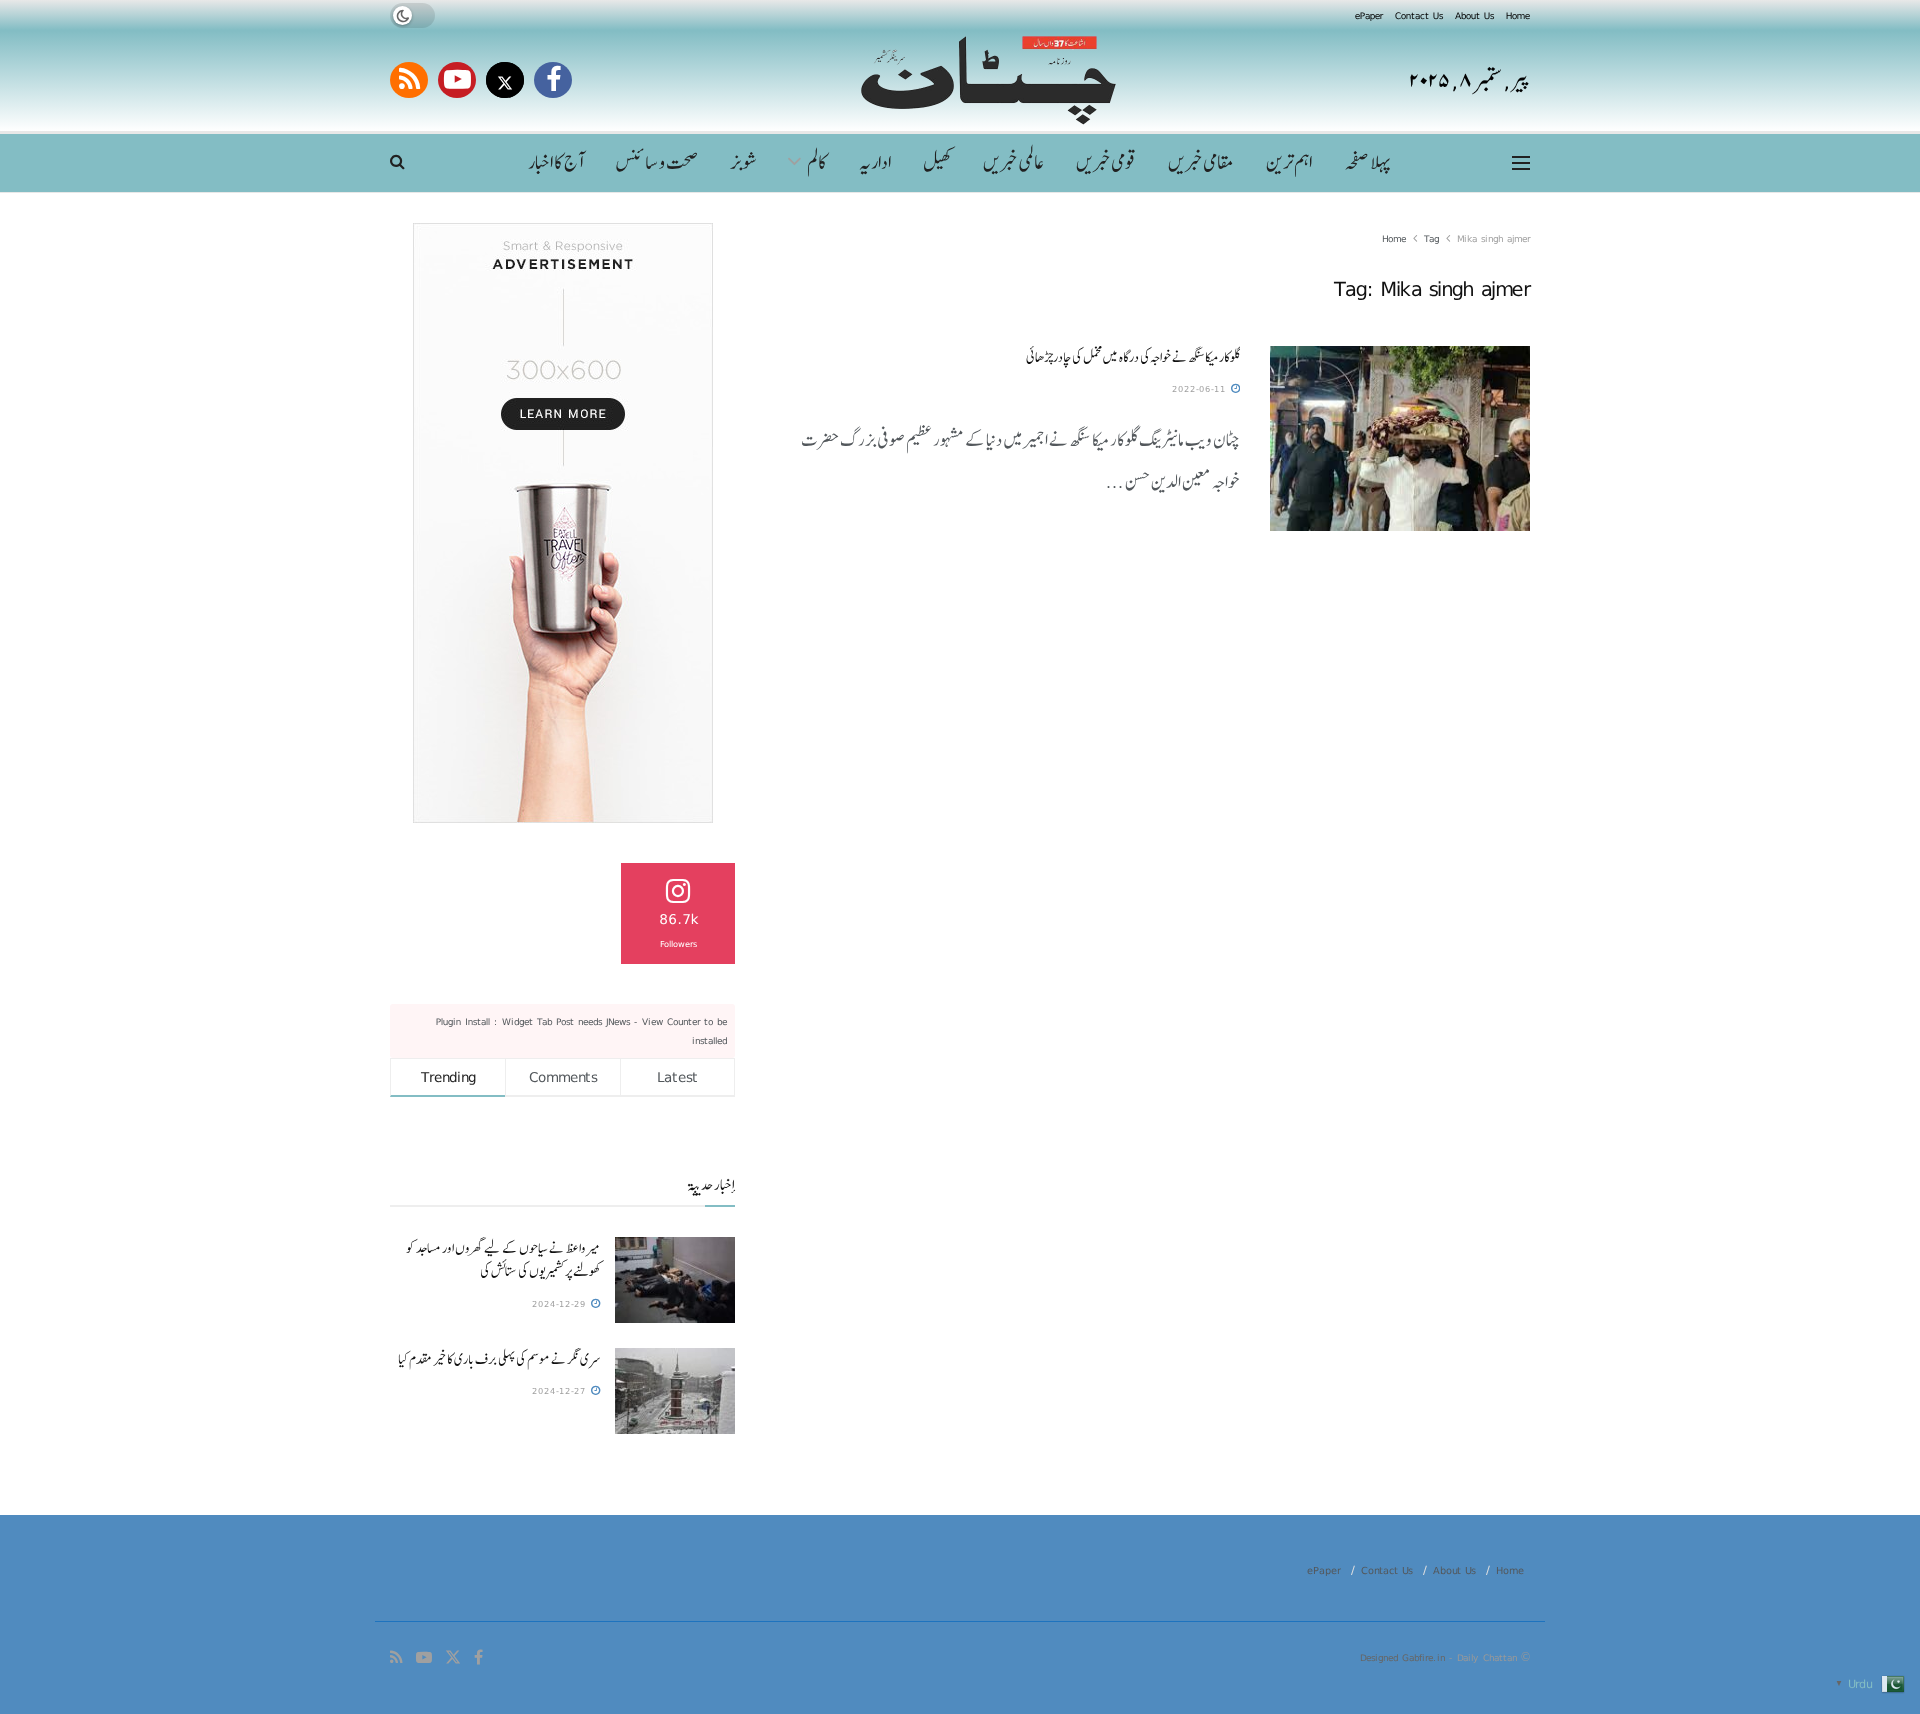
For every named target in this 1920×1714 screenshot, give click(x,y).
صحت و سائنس (656, 162)
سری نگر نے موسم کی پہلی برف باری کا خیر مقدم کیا (499, 1359)
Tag (1431, 238)
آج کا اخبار (555, 162)
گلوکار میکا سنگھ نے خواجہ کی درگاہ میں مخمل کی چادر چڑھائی (1133, 357)
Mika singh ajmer (1493, 238)
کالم (817, 162)
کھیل (937, 162)
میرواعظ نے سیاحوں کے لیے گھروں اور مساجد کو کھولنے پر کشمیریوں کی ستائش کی (503, 1259)
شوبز (744, 162)
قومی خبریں (1106, 162)
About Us (1474, 15)
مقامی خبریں (1201, 162)
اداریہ (875, 162)
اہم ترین (1289, 162)
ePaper (1369, 15)
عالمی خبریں (1013, 162)
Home (1518, 15)
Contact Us (1419, 15)
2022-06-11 (1200, 388)
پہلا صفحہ (1367, 162)
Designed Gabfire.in (1404, 1657)
